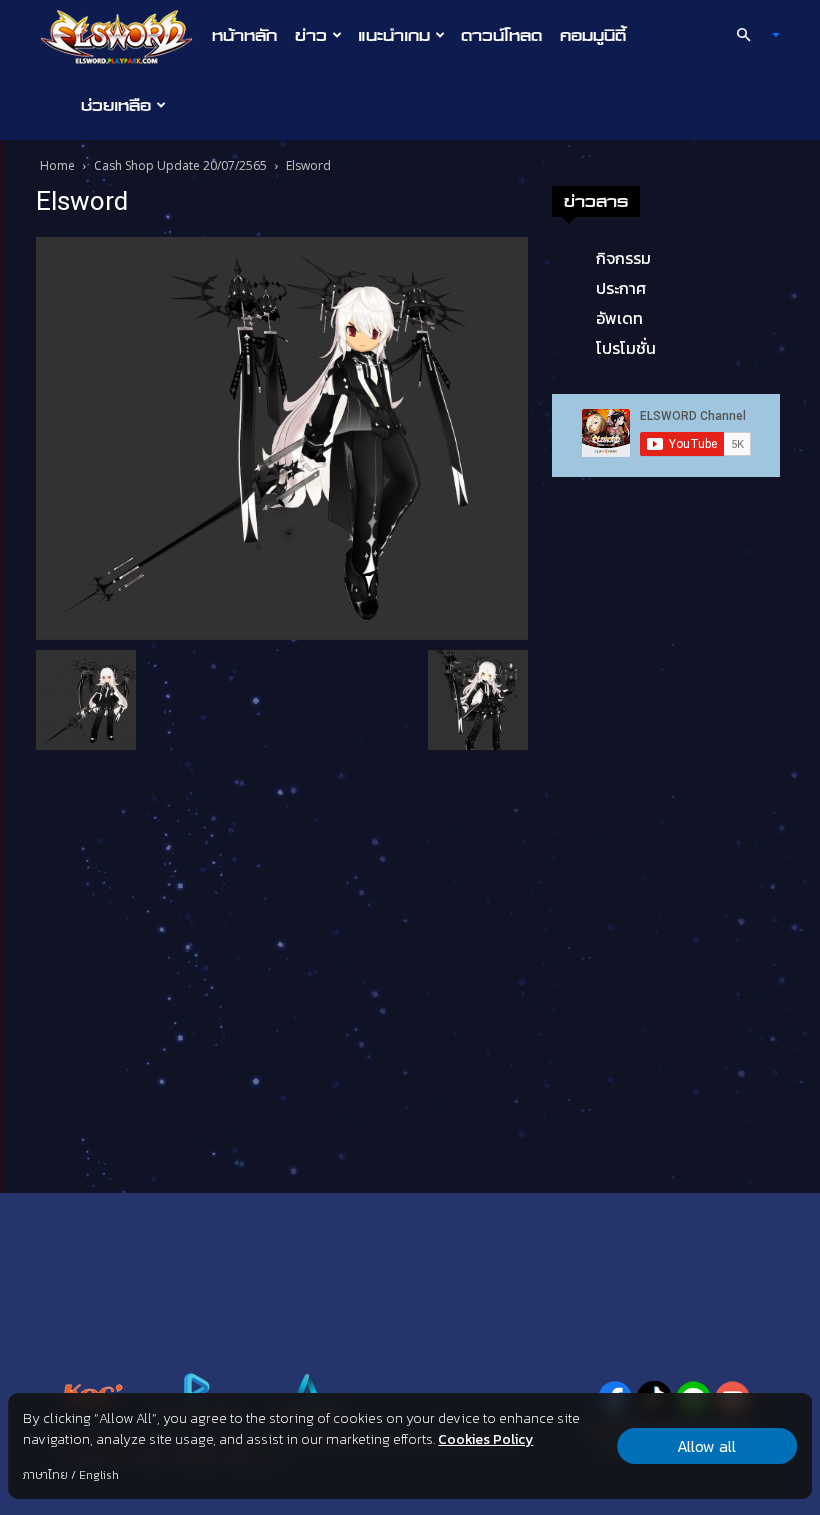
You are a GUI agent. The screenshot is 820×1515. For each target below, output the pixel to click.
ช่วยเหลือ (116, 105)
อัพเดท (619, 318)
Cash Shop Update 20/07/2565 (180, 165)
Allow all (706, 1446)
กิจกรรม (623, 258)
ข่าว (311, 35)
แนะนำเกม (394, 35)
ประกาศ (621, 288)
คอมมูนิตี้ (593, 35)
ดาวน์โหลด (501, 35)
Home (57, 165)
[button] (750, 35)
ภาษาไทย (45, 1475)
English (99, 1475)
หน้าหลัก (244, 35)
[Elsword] (282, 437)
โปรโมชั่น (626, 348)
